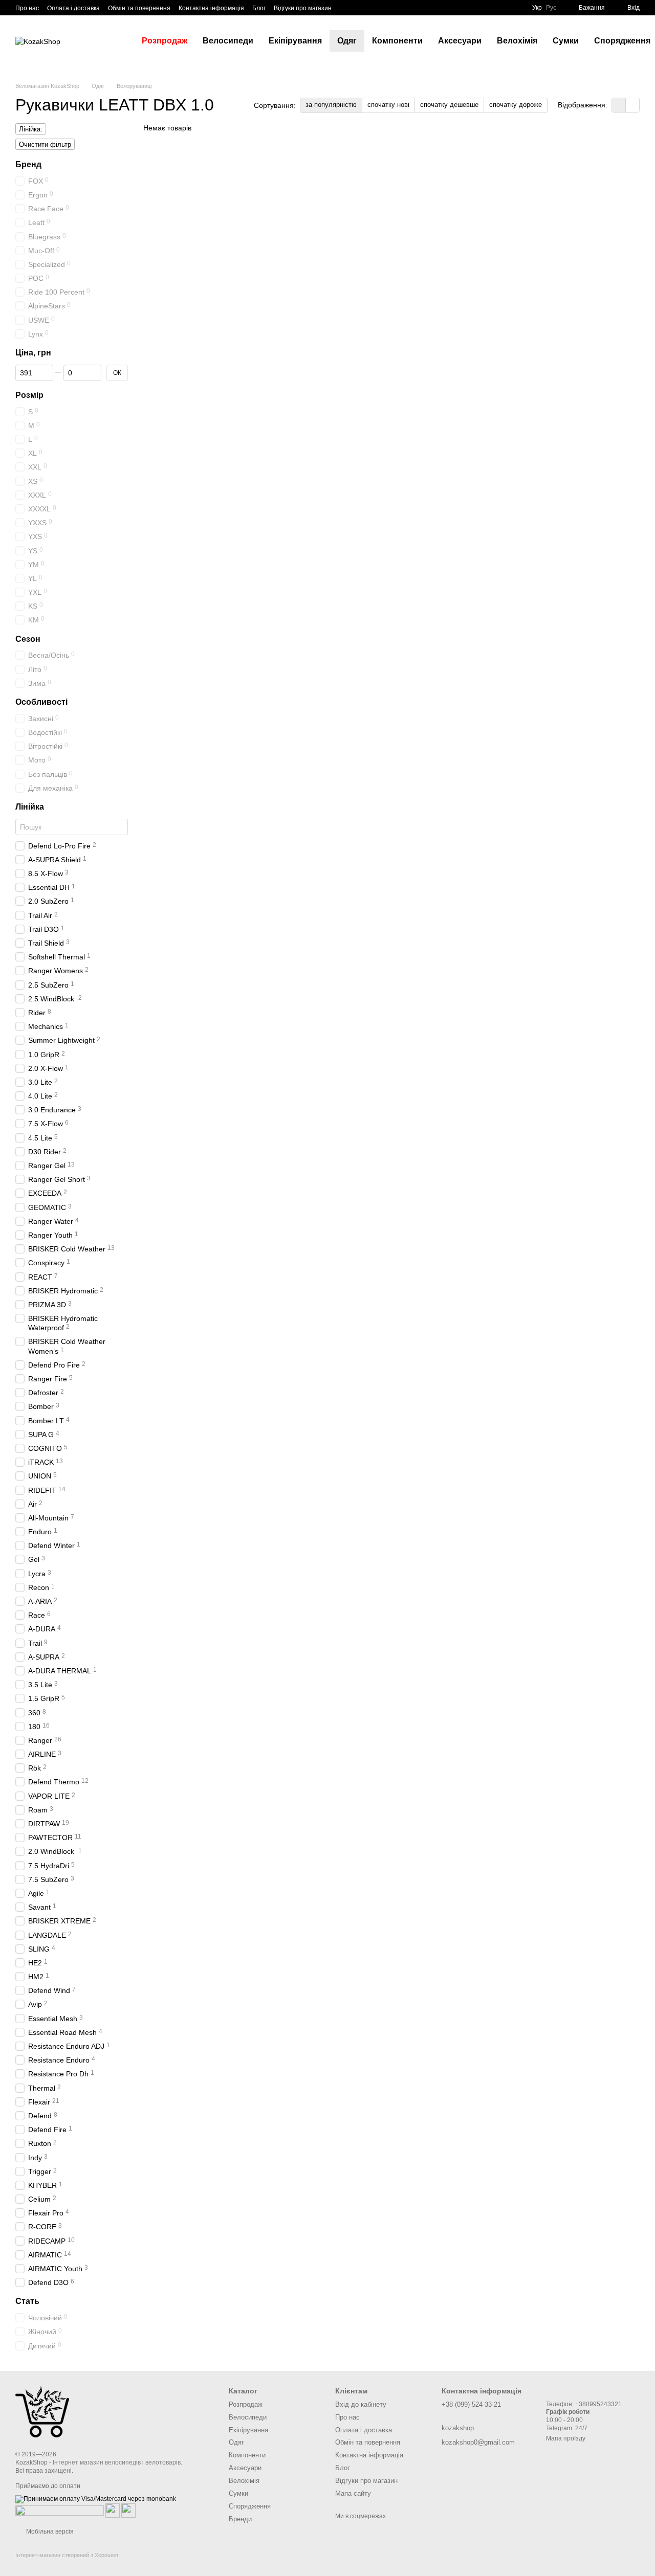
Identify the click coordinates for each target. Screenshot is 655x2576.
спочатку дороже (516, 105)
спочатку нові (388, 105)
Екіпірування (295, 41)
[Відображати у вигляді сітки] (619, 105)
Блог (259, 8)
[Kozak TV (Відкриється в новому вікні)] (358, 8)
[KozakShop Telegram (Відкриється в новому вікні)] (346, 8)
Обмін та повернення (139, 8)
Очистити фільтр (45, 144)
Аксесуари (460, 41)
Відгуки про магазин (303, 8)
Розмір (29, 395)
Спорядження (250, 2506)
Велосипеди (228, 41)
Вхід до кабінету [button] (361, 2404)
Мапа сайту (353, 2493)
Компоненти (397, 41)
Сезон (28, 639)
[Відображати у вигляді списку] (632, 105)
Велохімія (517, 41)
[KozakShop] (42, 2411)
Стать (27, 2301)
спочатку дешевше (449, 105)
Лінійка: (31, 129)
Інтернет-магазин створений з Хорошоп (67, 2555)
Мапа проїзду (566, 2438)
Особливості (41, 702)
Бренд (28, 164)
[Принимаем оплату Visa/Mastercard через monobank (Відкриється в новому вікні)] (96, 2499)
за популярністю (331, 105)
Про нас (27, 8)
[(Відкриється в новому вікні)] (113, 2510)
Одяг (347, 41)
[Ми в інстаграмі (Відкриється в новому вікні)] (370, 8)
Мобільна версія (49, 2532)
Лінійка (30, 807)
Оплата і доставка (73, 8)
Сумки (566, 41)
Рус (551, 8)
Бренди (240, 2519)
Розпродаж (165, 41)
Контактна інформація (211, 8)
